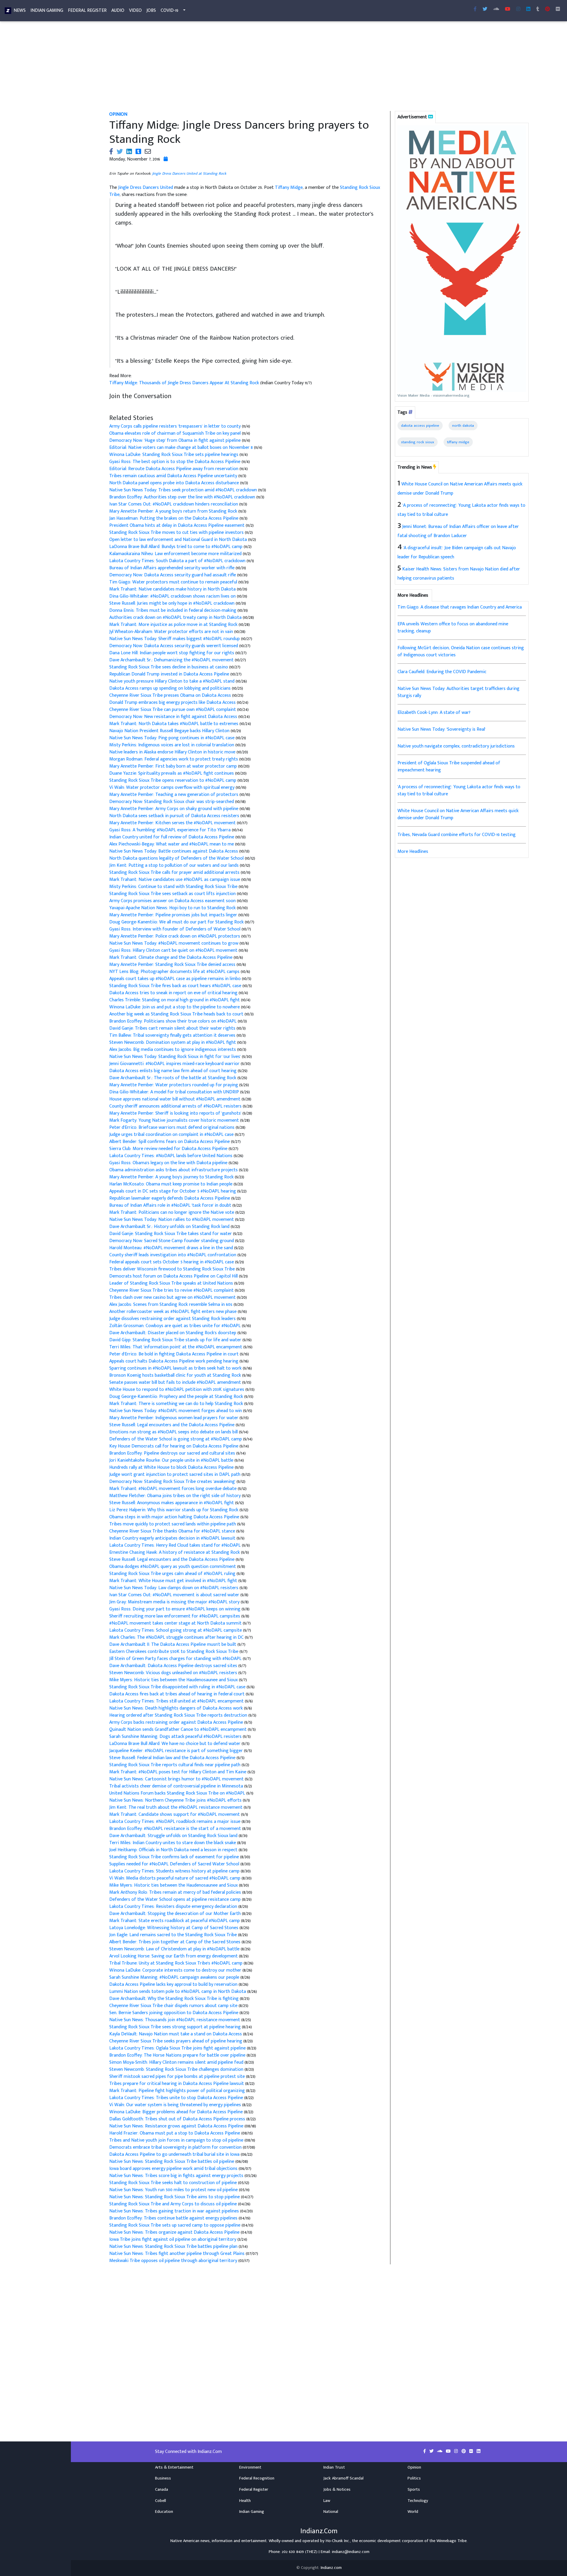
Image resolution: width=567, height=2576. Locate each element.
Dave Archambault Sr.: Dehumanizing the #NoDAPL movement (172, 660)
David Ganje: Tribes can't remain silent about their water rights (173, 1028)
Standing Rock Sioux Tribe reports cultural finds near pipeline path (175, 1765)
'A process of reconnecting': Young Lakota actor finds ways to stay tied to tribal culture (459, 790)
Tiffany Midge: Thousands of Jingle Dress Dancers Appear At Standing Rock (185, 383)
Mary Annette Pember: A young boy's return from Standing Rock (174, 511)
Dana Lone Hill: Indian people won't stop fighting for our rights (172, 653)
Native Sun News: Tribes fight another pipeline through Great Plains (177, 2254)
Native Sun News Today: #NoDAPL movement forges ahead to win (176, 1411)
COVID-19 (170, 10)
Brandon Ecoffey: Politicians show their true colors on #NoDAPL (173, 1021)
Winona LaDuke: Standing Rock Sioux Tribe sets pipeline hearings (174, 455)
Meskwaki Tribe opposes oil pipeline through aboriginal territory (173, 2261)
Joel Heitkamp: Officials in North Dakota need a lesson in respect (174, 1850)
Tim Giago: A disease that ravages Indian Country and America (460, 607)
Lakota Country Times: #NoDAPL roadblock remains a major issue (175, 1822)
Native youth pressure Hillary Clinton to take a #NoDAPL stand (172, 681)
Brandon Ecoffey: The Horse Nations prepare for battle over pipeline (178, 2055)
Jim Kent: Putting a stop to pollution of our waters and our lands (175, 865)
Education (164, 2512)
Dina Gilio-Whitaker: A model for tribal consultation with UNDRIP (175, 1092)
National (331, 2512)
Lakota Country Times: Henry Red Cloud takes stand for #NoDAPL (176, 1545)
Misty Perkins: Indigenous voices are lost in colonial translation (172, 745)
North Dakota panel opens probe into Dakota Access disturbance (175, 483)
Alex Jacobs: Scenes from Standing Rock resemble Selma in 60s (171, 1305)
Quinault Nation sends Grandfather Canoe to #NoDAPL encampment (179, 1729)
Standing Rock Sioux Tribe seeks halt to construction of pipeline (173, 2183)
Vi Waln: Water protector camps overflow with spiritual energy (172, 787)
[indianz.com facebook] (475, 9)
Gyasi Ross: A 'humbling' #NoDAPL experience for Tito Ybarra (171, 830)
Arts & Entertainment (174, 2467)
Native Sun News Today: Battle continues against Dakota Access (174, 851)
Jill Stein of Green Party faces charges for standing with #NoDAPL (176, 1659)
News (20, 10)
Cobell (161, 2501)
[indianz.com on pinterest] (464, 2451)
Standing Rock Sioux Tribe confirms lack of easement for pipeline (175, 1857)
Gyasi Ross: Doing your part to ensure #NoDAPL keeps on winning (175, 1609)
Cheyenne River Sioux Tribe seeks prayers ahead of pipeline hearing (176, 2041)
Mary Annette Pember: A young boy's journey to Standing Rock (172, 1177)
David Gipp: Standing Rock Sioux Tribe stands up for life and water (176, 1340)
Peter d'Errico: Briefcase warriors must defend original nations (172, 1127)
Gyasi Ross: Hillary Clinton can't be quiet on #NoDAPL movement (174, 950)
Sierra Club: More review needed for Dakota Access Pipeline (169, 1149)
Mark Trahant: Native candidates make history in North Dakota (173, 589)
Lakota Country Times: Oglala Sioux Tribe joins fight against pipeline (178, 2048)
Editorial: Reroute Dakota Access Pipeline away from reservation (174, 469)
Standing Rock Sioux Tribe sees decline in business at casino (169, 667)
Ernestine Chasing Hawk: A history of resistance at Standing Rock (175, 1552)
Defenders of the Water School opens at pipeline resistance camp (176, 1899)
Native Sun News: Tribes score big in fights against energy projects (176, 2176)
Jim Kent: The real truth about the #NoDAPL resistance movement (176, 1807)
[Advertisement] (282, 67)
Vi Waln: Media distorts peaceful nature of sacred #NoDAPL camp (175, 1878)
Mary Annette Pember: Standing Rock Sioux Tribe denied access (173, 965)
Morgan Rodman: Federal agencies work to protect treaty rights (174, 759)
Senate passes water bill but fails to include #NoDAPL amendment (176, 1382)
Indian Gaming (47, 10)
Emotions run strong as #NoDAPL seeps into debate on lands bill (174, 1432)
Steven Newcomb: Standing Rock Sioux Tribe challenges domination (177, 2069)
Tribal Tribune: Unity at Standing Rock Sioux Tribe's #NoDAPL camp (176, 1963)
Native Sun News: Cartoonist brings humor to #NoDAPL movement (177, 1779)
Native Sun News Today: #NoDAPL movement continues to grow (174, 943)
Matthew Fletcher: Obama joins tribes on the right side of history (176, 1496)
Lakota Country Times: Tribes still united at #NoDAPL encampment (177, 1701)
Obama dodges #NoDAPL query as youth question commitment (173, 1567)
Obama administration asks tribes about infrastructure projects (174, 1170)
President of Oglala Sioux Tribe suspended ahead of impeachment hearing (449, 767)
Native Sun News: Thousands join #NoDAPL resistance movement (175, 2020)
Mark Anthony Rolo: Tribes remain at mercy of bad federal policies (176, 1892)
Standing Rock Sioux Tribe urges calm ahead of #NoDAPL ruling (173, 1574)
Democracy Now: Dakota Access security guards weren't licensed (174, 646)
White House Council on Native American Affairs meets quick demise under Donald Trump (458, 814)
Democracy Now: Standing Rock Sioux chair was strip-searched (172, 802)
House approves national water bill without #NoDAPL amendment (175, 1099)
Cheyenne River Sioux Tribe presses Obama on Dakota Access (171, 695)
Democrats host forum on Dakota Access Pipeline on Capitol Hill (174, 1276)
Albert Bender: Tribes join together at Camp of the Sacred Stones (175, 1942)
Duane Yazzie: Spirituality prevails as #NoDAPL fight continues (172, 773)
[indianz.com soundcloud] (496, 9)
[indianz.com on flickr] (558, 9)
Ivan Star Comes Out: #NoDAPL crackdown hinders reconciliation (174, 504)
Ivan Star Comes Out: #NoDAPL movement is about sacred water (175, 1595)
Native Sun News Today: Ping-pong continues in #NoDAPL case (172, 738)
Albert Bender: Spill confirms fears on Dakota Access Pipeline (170, 1142)
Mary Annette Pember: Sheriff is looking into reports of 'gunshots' (176, 1113)
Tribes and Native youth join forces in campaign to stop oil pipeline (176, 2140)
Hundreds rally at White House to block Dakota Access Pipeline (172, 1467)
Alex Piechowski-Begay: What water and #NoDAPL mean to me (172, 844)
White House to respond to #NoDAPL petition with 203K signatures (177, 1390)
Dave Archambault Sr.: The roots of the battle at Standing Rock (173, 1078)
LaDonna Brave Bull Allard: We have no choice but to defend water (175, 1744)
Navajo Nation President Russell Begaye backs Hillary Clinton (170, 731)
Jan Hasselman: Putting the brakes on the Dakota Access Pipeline (174, 518)
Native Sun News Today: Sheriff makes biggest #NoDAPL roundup (175, 639)
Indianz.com (331, 2568)
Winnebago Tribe (452, 2541)
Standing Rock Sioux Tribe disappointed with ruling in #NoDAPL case (178, 1687)
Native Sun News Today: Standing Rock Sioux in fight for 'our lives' (176, 1057)
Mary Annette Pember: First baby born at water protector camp (174, 766)
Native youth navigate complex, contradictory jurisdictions (456, 746)
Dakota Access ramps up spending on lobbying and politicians (171, 688)
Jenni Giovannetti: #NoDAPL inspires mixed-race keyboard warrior (175, 1064)
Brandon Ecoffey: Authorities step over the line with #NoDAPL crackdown (183, 497)
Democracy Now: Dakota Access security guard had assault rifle (173, 575)
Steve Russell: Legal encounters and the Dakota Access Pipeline (172, 1425)
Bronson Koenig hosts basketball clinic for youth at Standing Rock (176, 1375)
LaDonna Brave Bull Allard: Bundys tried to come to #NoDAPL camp (176, 547)
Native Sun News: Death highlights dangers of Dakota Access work (177, 1708)
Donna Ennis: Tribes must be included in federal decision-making (173, 610)
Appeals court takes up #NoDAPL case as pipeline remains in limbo (176, 979)
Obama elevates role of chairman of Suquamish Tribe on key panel (176, 433)
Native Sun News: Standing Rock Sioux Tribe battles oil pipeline (172, 2162)
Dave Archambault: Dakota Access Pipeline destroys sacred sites (174, 1666)
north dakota (463, 426)
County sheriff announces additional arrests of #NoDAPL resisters (176, 1106)
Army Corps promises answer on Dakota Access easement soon (173, 901)
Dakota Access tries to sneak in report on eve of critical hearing (174, 993)
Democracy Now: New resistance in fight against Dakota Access (174, 717)
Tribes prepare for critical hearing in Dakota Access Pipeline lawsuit (177, 2084)
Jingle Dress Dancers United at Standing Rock (189, 174)
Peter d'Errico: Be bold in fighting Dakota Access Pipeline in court (175, 1354)
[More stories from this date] (166, 159)
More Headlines (413, 852)
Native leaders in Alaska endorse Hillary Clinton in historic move (173, 752)
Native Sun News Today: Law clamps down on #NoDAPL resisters (174, 1588)
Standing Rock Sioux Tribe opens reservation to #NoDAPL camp (173, 780)
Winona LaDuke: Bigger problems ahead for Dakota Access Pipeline (177, 2112)
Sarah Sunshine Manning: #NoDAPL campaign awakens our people (175, 1977)
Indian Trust (334, 2467)
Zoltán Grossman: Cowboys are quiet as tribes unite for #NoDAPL (176, 1326)
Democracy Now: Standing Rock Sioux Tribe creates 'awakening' (173, 1482)
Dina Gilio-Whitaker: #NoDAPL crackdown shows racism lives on (173, 596)
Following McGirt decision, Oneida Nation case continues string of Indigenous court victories (461, 651)
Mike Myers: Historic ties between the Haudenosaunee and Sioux (174, 1680)
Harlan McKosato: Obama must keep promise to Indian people (171, 1184)
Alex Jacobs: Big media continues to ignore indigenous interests (173, 1050)
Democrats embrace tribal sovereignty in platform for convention (175, 2147)
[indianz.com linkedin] (528, 9)
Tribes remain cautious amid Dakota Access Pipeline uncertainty (174, 476)
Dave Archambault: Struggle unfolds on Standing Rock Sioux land (174, 1836)
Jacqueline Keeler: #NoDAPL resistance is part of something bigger (177, 1751)
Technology (418, 2501)
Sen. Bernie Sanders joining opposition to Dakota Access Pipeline (174, 2013)
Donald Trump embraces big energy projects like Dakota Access (173, 703)
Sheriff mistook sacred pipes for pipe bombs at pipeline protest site (178, 2077)
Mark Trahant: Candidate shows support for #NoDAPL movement (175, 1814)
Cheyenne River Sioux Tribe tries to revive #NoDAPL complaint (172, 1290)
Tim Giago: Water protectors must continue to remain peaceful (174, 582)
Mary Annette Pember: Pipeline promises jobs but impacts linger (174, 915)
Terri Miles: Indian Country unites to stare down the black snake (173, 1843)
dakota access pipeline (420, 426)
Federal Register (87, 10)
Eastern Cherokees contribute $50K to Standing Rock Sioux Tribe (174, 1652)
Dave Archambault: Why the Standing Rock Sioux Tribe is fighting (175, 1999)
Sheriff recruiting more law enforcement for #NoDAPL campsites (175, 1616)
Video (135, 10)
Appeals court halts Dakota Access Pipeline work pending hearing (174, 1361)
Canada (162, 2490)
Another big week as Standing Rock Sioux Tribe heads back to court (177, 1014)
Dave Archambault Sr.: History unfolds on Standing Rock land (170, 1227)
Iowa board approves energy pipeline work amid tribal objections (173, 2169)
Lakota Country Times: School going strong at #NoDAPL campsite (176, 1630)
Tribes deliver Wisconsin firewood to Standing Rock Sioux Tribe (173, 1269)
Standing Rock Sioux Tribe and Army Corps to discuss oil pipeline (173, 2204)
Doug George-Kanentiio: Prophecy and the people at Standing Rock (177, 1397)
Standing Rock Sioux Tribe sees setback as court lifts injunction (173, 894)
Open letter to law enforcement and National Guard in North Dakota (179, 540)
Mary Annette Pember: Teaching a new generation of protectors (174, 795)
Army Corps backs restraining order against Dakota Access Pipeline (177, 1722)
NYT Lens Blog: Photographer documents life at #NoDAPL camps (175, 972)
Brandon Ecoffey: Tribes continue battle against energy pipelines (173, 2218)
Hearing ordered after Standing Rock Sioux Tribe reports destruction (179, 1715)
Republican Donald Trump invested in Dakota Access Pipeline (170, 674)
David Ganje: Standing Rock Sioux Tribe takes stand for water (171, 1234)
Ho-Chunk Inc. (338, 2541)
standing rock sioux (418, 442)
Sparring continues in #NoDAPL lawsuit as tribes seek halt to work (176, 1368)
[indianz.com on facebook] (425, 2451)
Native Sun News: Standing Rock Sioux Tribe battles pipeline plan (174, 2247)
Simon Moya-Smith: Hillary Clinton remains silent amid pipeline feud (177, 2062)
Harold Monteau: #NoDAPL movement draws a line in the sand (172, 1248)
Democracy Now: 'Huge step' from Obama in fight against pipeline (176, 440)
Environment (250, 2467)
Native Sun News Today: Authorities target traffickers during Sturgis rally (458, 692)
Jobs (151, 10)
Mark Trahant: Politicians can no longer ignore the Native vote (172, 1212)
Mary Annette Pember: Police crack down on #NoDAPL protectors (175, 936)
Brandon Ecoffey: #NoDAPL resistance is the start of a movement (176, 1829)
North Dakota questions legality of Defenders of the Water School (177, 858)
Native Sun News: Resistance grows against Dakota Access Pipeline (176, 2126)
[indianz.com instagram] (518, 9)
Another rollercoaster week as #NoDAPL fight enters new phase (173, 1312)
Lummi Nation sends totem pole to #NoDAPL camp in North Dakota (178, 1992)
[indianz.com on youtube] (508, 9)
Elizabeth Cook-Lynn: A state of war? (434, 713)
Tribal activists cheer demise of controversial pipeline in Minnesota (177, 1786)
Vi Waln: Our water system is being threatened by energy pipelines (176, 2105)
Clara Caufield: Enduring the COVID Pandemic (442, 672)
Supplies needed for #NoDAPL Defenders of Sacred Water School (175, 1864)
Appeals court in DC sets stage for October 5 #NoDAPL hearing (173, 1191)
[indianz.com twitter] (485, 9)
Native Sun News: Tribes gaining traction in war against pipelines (174, 2211)
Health (245, 2501)
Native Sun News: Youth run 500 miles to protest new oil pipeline (173, 2190)
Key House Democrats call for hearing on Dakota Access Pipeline (174, 1446)
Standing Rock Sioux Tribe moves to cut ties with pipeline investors (177, 533)
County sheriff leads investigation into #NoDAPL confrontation (173, 1255)
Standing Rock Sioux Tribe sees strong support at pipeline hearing (176, 2027)
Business (163, 2478)
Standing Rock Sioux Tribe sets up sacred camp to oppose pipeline (175, 2225)
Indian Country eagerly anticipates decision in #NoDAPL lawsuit (173, 1538)
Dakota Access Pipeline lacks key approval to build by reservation (174, 1984)
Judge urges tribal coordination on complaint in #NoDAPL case (172, 1135)
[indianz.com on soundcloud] (440, 2451)
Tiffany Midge (289, 188)
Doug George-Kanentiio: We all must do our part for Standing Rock (177, 922)
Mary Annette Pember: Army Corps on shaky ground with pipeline (174, 809)
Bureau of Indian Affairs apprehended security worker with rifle (172, 568)
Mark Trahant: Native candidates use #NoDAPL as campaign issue (175, 880)
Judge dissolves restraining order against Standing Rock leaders (173, 1319)
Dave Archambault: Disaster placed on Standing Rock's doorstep (173, 1333)
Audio (118, 10)
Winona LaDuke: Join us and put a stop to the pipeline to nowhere (175, 1007)
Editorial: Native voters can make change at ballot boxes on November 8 (182, 448)
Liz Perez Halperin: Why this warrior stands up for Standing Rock (174, 1510)
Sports (414, 2490)
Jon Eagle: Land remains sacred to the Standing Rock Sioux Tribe (174, 1935)
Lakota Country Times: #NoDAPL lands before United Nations (171, 1156)
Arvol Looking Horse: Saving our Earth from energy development (174, 1956)
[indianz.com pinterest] (548, 9)
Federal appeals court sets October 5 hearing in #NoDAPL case (172, 1262)
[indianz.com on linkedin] (479, 2451)
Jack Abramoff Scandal (343, 2478)
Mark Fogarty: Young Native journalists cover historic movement (175, 1120)
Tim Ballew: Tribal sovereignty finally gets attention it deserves (173, 1035)
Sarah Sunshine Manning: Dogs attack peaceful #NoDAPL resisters (176, 1737)
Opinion (414, 2467)
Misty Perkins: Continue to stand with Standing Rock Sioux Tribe (174, 887)
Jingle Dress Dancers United (146, 188)
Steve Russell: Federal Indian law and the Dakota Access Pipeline (173, 1758)
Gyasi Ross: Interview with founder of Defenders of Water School (175, 929)
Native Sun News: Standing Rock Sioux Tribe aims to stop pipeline (175, 2197)
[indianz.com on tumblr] (538, 9)
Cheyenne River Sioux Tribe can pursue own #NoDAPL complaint (173, 710)
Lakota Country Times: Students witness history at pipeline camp (175, 1871)
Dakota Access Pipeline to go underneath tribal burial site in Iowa (174, 2154)
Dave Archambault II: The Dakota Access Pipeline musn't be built (173, 1644)
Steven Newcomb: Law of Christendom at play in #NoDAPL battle (175, 1949)
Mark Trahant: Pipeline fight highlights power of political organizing (178, 2091)
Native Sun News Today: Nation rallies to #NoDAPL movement (172, 1220)
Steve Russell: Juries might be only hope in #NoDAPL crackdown (172, 603)
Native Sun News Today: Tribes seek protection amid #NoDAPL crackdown (184, 490)
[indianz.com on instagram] (457, 2451)
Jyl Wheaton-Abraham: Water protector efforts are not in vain (172, 632)
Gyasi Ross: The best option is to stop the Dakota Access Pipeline (175, 462)
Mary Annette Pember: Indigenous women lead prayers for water (174, 1418)
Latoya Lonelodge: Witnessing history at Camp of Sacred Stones (174, 1928)
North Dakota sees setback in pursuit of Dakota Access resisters (175, 816)
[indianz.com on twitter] (432, 2451)
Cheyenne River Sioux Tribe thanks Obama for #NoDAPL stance (173, 1531)
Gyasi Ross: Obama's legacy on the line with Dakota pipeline (169, 1163)
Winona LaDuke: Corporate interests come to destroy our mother (176, 1970)
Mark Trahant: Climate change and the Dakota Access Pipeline (171, 957)
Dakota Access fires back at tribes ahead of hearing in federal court (177, 1694)
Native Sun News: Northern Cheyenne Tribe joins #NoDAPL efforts (176, 1800)
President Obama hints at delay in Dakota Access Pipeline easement (177, 525)
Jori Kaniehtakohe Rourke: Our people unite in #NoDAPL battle (172, 1460)
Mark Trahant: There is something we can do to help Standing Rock (177, 1404)
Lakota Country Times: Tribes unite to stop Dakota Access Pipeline (177, 2098)
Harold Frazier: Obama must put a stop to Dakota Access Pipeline (175, 2133)
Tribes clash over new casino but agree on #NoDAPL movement (173, 1297)
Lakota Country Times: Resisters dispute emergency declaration (174, 1907)
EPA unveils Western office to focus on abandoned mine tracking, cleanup (453, 628)
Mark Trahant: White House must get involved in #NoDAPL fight (174, 1581)
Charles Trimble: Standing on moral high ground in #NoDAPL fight (175, 1000)
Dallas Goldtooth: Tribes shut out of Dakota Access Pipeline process (178, 2119)
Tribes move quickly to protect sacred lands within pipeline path (173, 1524)
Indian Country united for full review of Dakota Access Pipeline (172, 837)
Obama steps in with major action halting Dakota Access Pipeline (175, 1517)
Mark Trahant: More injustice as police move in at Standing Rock (174, 625)
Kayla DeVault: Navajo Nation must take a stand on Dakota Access (176, 2034)
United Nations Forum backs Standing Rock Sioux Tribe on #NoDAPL (178, 1793)
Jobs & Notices (337, 2490)
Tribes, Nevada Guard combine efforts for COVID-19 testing (457, 835)
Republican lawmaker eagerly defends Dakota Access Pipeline (170, 1198)
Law (327, 2501)
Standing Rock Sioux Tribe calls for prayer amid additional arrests (175, 872)
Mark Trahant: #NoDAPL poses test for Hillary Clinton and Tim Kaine (178, 1772)
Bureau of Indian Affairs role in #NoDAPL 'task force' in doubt (171, 1205)
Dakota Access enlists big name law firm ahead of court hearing (173, 1071)
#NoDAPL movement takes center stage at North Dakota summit (176, 1623)
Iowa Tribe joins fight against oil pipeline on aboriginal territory (173, 2239)
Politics (414, 2478)
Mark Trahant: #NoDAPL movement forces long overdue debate (173, 1489)
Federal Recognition (257, 2478)
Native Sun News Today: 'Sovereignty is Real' (441, 729)
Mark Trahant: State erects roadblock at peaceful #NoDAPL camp (175, 1921)
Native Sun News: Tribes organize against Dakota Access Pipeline (174, 2232)
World (413, 2512)
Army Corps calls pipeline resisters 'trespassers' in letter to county (176, 426)
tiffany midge (458, 442)
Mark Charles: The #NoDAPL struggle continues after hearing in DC (177, 1637)
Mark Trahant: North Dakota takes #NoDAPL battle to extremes (174, 724)
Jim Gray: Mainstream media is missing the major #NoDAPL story (175, 1602)
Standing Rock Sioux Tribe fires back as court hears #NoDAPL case (176, 986)
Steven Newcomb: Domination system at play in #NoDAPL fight (173, 1042)
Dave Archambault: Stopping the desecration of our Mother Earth (176, 1914)
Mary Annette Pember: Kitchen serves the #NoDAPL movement (173, 823)
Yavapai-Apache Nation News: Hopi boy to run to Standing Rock (173, 908)
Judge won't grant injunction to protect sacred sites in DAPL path (175, 1475)
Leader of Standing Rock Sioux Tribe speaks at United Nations (172, 1283)
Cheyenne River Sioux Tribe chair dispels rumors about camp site (174, 2006)
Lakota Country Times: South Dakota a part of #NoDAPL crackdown (178, 561)
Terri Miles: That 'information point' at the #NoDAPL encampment (176, 1347)
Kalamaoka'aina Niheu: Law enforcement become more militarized (176, 554)
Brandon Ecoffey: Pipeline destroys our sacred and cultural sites (173, 1453)
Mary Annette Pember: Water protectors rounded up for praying (174, 1085)
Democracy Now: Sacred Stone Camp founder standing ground (172, 1241)
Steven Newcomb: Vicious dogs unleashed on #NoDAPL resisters (174, 1673)
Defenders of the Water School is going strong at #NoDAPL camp (176, 1439)
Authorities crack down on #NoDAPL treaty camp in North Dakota (176, 618)
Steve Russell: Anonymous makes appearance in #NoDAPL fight (172, 1503)
